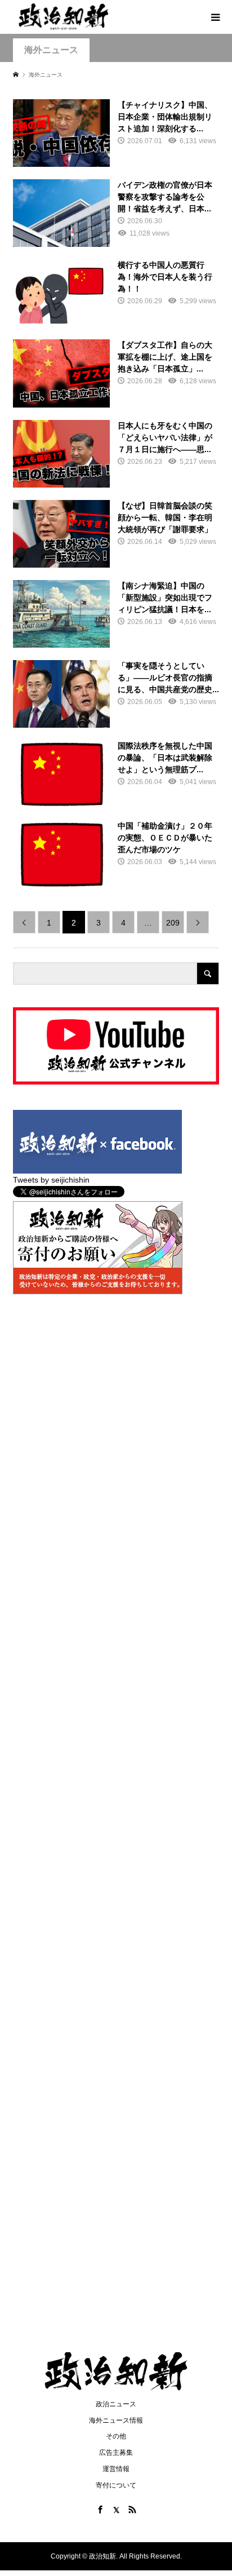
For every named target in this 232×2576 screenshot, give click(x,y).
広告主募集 (116, 2453)
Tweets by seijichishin (51, 1180)
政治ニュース (116, 2404)
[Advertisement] (116, 156)
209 (173, 923)
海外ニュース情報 (116, 2420)
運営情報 (116, 2469)
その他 (116, 2436)
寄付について (116, 2485)
